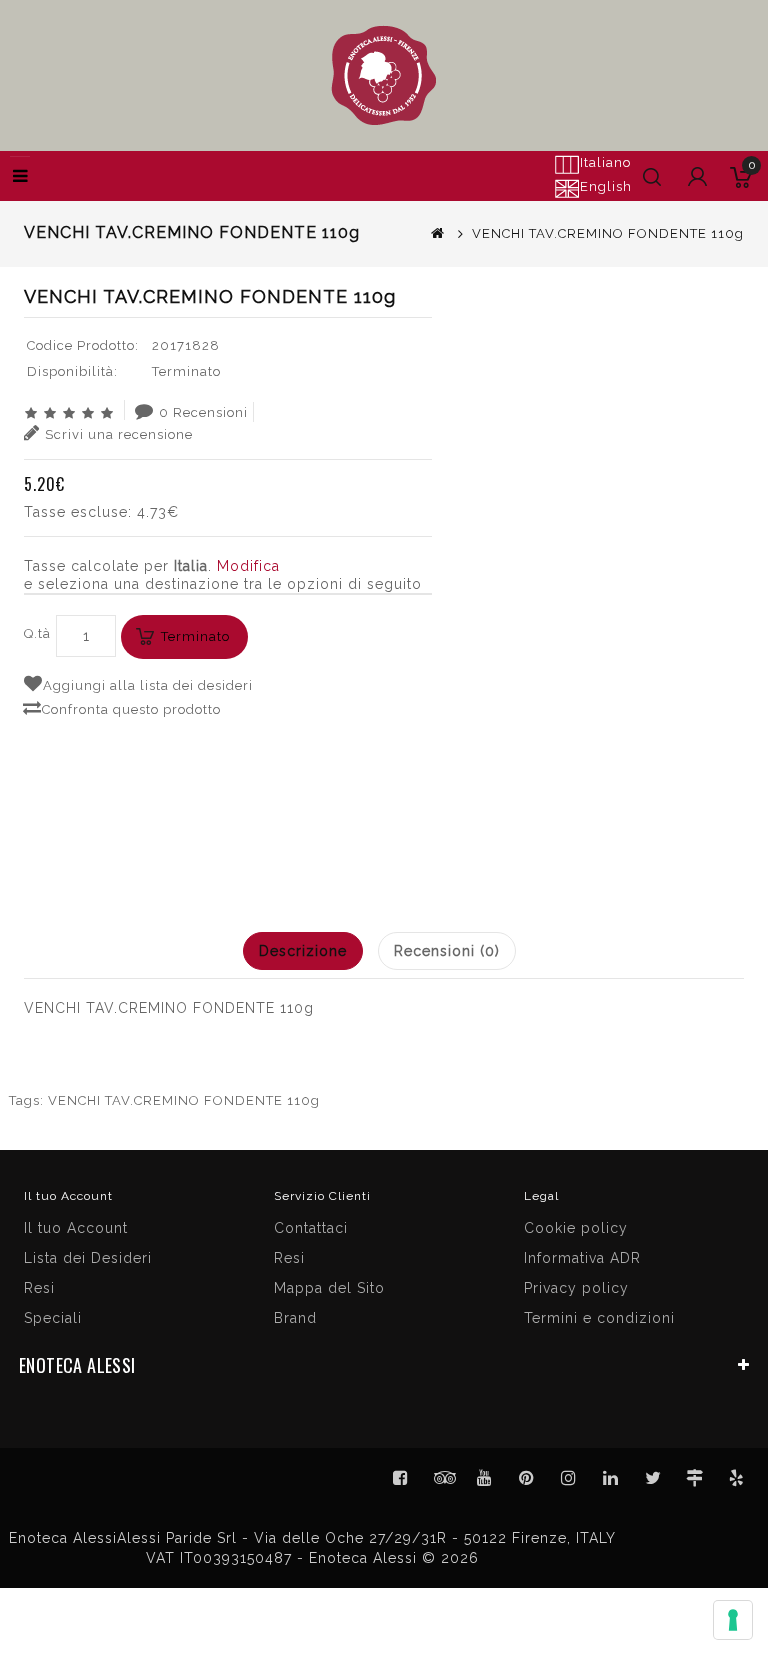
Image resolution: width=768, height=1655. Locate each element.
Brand (295, 1318)
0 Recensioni (203, 412)
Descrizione (303, 951)
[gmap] (695, 1478)
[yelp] (737, 1478)
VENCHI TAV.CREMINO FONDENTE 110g (184, 1100)
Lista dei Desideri (88, 1258)
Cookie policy (576, 1228)
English (606, 186)
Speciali (53, 1318)
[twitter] (653, 1478)
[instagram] (569, 1478)
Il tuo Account (76, 1228)
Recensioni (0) (447, 951)
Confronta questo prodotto (131, 709)
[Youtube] (485, 1478)
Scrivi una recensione (119, 434)
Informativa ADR (582, 1258)
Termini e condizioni (599, 1318)
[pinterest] (527, 1478)
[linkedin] (611, 1478)
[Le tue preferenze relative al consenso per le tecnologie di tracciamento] (733, 1620)
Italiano (605, 162)
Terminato (195, 636)
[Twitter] (443, 1478)
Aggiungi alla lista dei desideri (148, 685)
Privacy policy (576, 1288)
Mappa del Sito (329, 1288)
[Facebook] (401, 1478)
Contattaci (311, 1228)
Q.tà (37, 633)
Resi (289, 1258)
